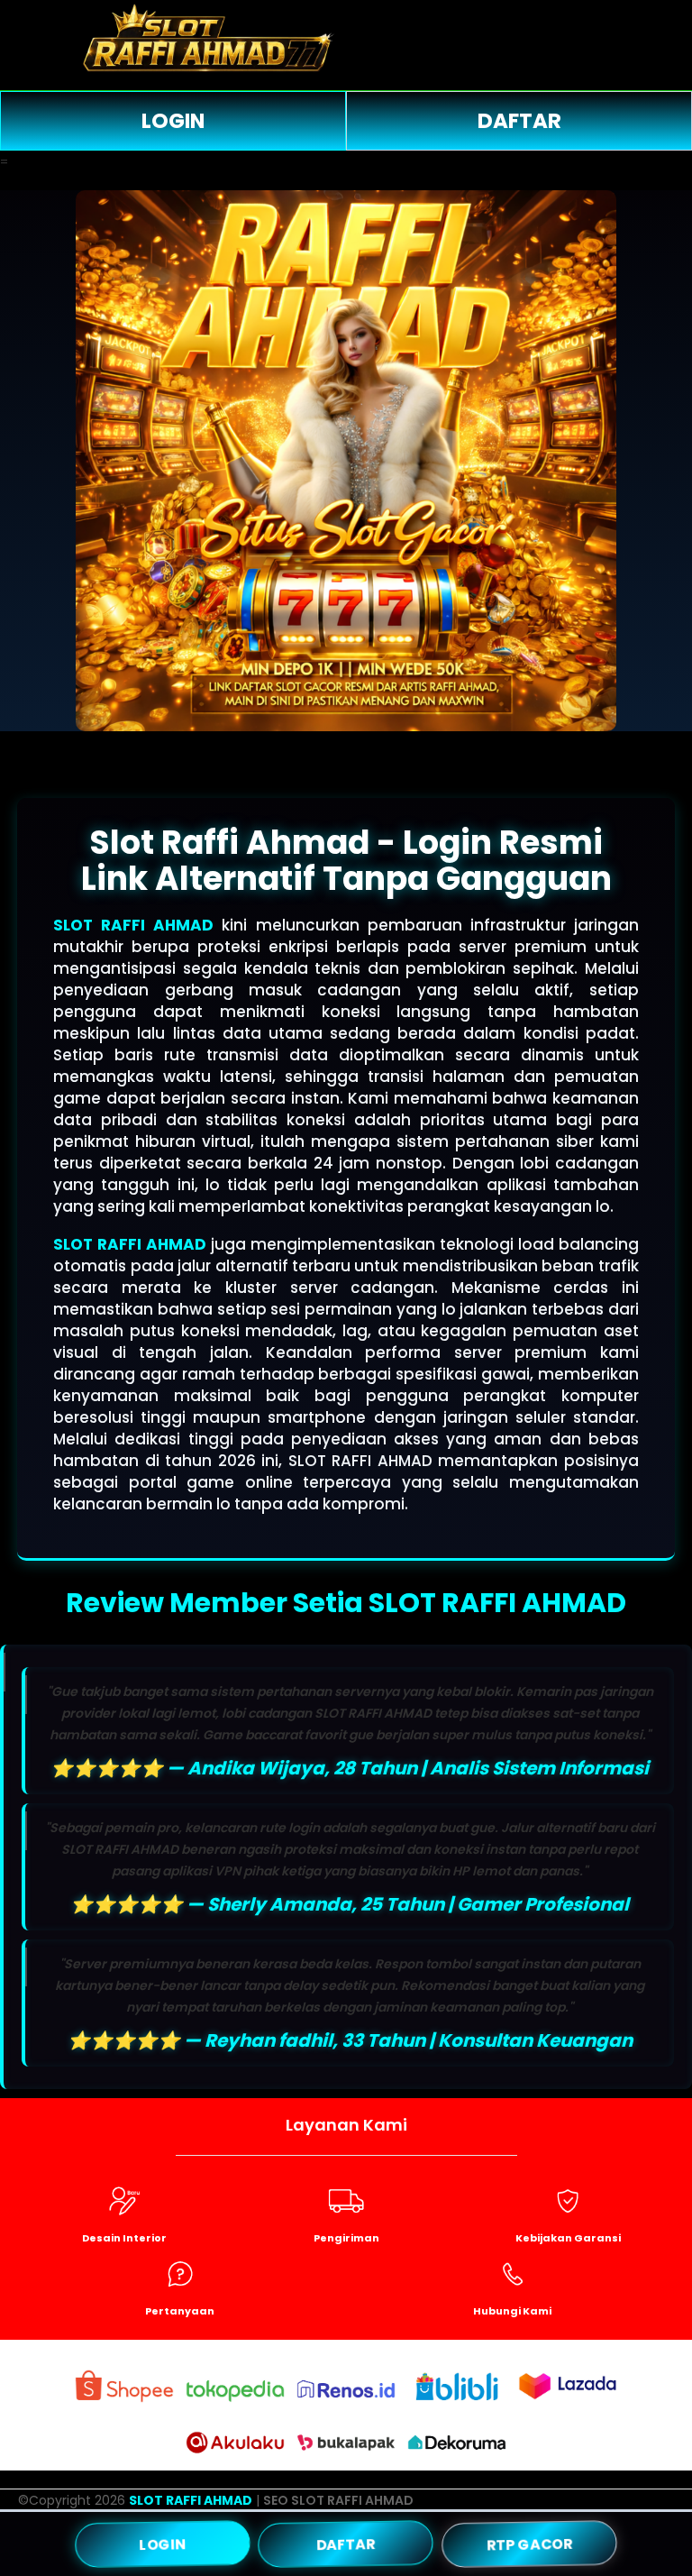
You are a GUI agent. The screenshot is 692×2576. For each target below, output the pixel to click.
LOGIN (173, 121)
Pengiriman (346, 2238)
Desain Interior (124, 2238)
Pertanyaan (180, 2311)
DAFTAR (519, 121)
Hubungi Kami (512, 2311)
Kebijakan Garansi (568, 2238)
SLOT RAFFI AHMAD (133, 925)
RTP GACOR (529, 2543)
